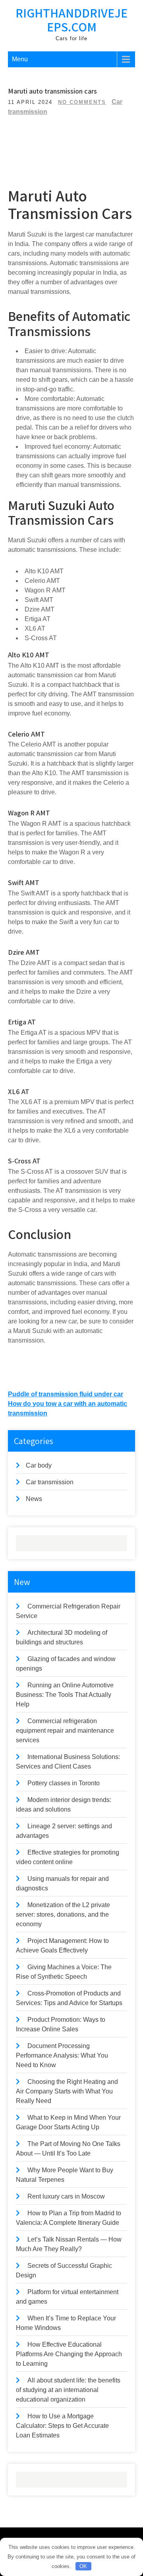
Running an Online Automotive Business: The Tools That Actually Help (65, 1695)
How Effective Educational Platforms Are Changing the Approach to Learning (69, 2354)
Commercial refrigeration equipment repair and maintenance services (65, 1731)
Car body (39, 1465)
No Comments (82, 102)
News (34, 1499)
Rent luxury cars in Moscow (66, 2196)
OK (83, 2566)
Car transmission (50, 1482)
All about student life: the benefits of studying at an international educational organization (68, 2390)
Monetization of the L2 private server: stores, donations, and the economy (63, 1914)
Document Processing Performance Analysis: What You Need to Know (62, 2055)
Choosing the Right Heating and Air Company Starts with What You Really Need (67, 2091)
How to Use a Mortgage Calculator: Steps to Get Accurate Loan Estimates (62, 2426)
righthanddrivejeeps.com (71, 20)
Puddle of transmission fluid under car (66, 1394)
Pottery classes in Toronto (64, 1783)
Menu (20, 59)
